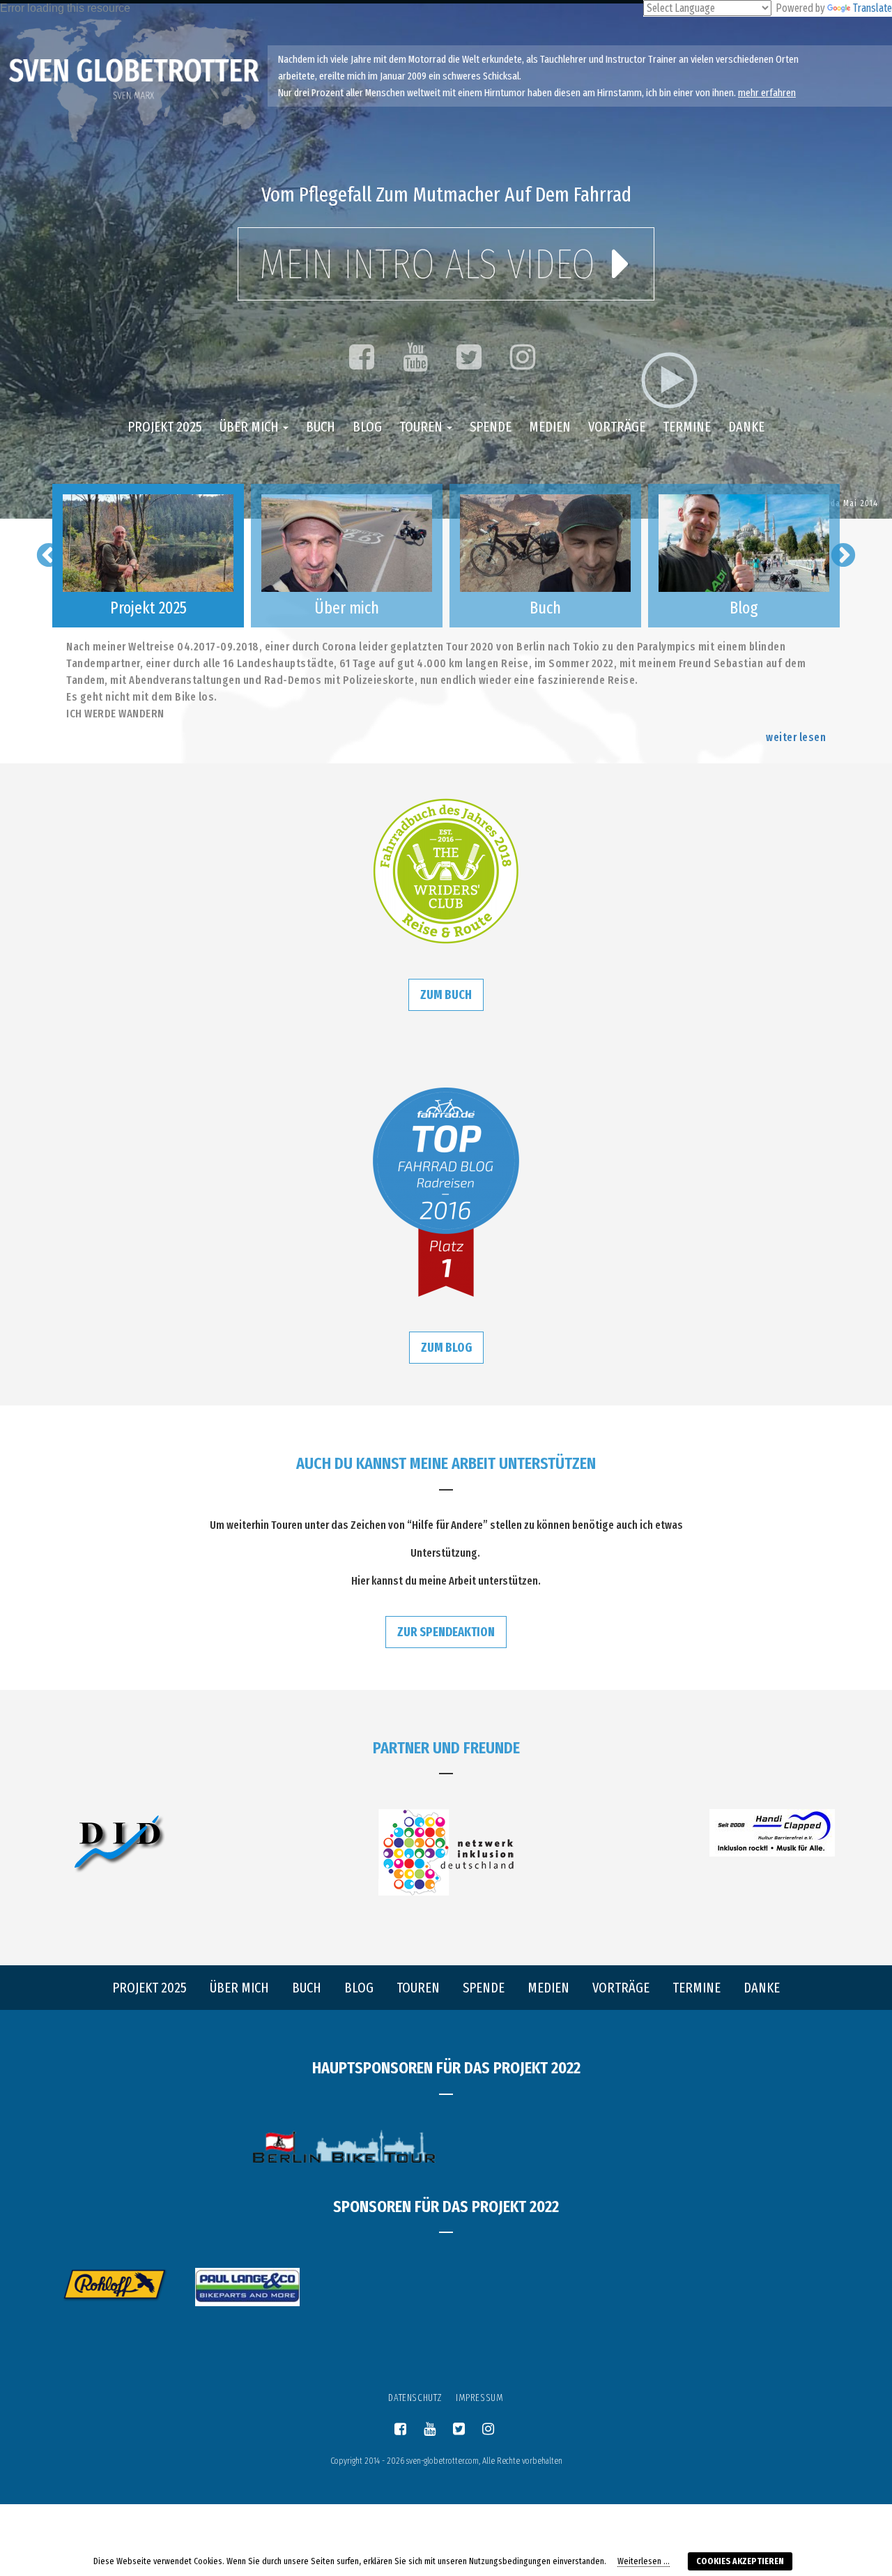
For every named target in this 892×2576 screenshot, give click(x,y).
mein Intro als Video (432, 264)
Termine (687, 427)
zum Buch (446, 995)
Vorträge (617, 427)
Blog (367, 427)
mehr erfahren (767, 93)
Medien (550, 427)
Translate (872, 8)
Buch (321, 427)
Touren (422, 427)
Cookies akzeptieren (740, 2561)
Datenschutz (415, 2398)
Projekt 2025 (165, 427)
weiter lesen (796, 737)
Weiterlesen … (644, 2561)
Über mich (251, 427)
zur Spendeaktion (446, 1632)
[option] (148, 556)
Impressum (479, 2398)
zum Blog (446, 1348)
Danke (746, 427)
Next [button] (843, 556)
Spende (491, 427)
